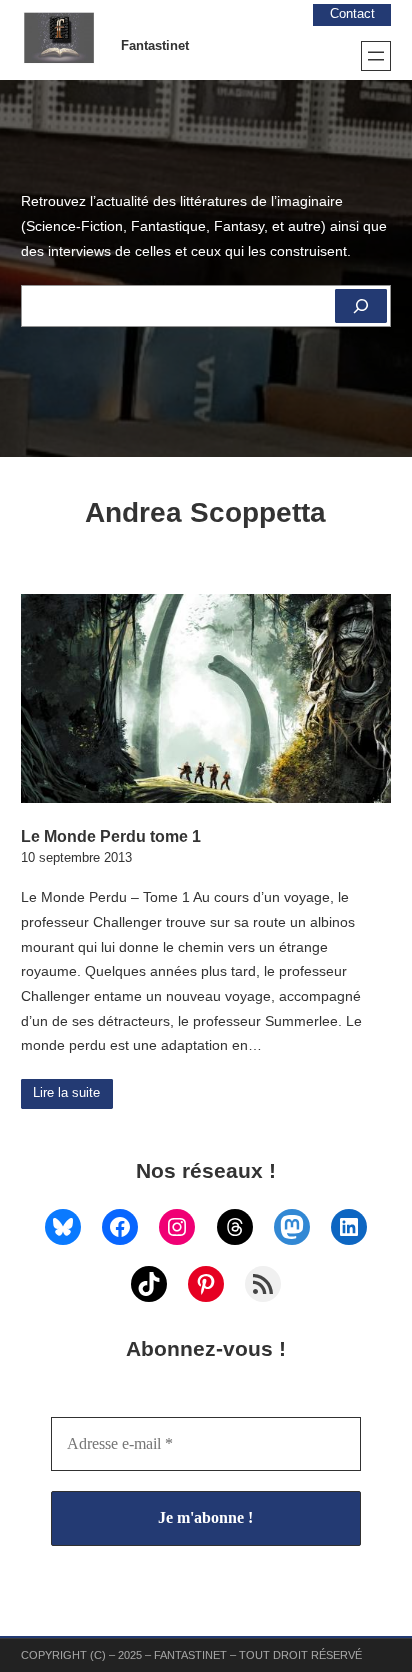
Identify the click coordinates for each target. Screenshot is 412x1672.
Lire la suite (66, 1093)
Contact (352, 14)
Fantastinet (155, 46)
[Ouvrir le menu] (376, 56)
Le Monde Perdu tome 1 (111, 836)
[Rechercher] (361, 306)
